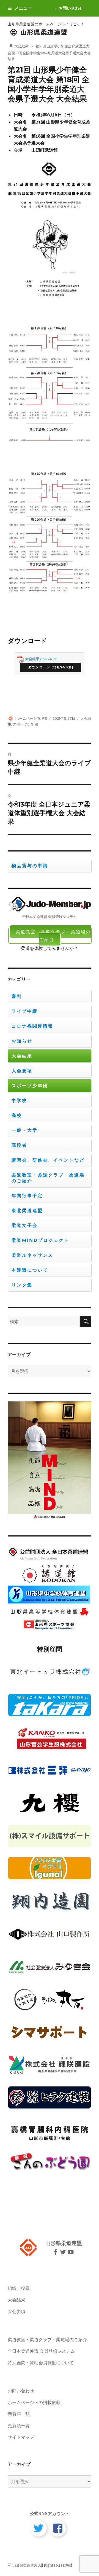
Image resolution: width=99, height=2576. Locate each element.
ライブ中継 (25, 1011)
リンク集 (22, 1285)
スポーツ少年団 (25, 724)
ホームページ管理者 (31, 718)
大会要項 (22, 1071)
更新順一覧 (19, 2425)
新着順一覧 (19, 2414)
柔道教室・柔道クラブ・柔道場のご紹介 (53, 936)
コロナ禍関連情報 (32, 1026)
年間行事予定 (27, 1196)
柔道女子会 (25, 1225)
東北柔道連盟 (27, 1211)
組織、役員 (19, 2288)
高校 (17, 1115)
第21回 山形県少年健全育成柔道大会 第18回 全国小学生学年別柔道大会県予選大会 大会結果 (49, 84)
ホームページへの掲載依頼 (34, 2402)
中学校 (19, 1101)
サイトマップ (21, 2437)
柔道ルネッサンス (32, 1255)
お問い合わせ (71, 8)
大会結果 (32, 659)
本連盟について (30, 1270)
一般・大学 (25, 1130)
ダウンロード (39, 667)
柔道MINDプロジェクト (40, 1240)
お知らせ (22, 1041)
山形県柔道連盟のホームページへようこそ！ (46, 24)
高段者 (19, 1145)
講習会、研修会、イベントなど (48, 1160)
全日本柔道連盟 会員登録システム (41, 2351)
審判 (17, 996)
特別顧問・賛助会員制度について (41, 2363)
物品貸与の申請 (30, 866)
